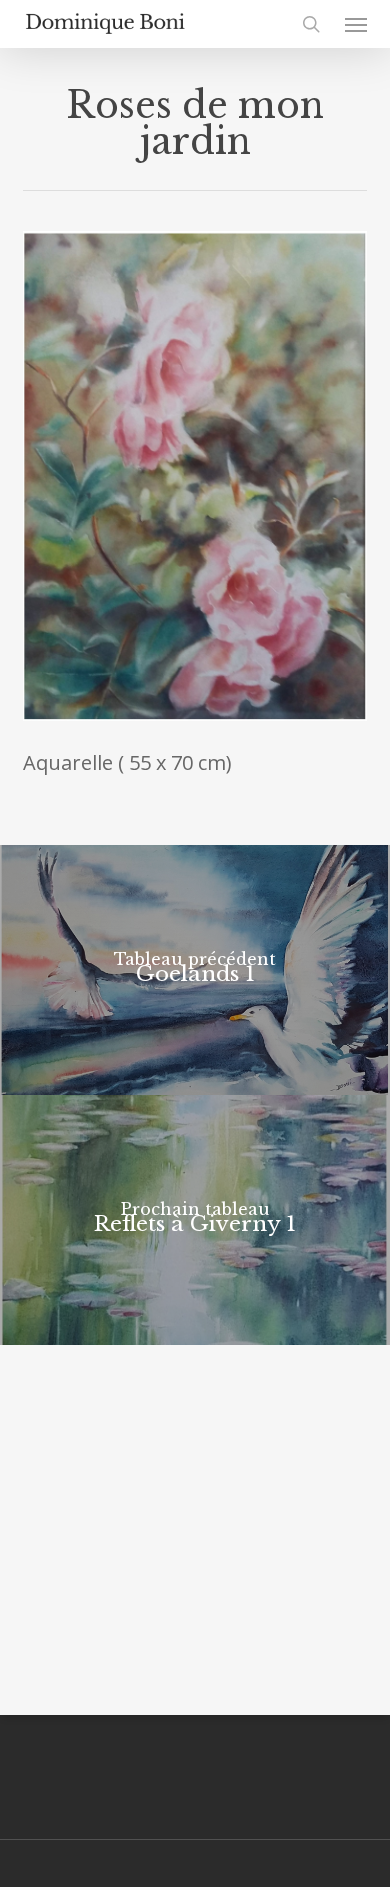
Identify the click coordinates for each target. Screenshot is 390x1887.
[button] (356, 24)
